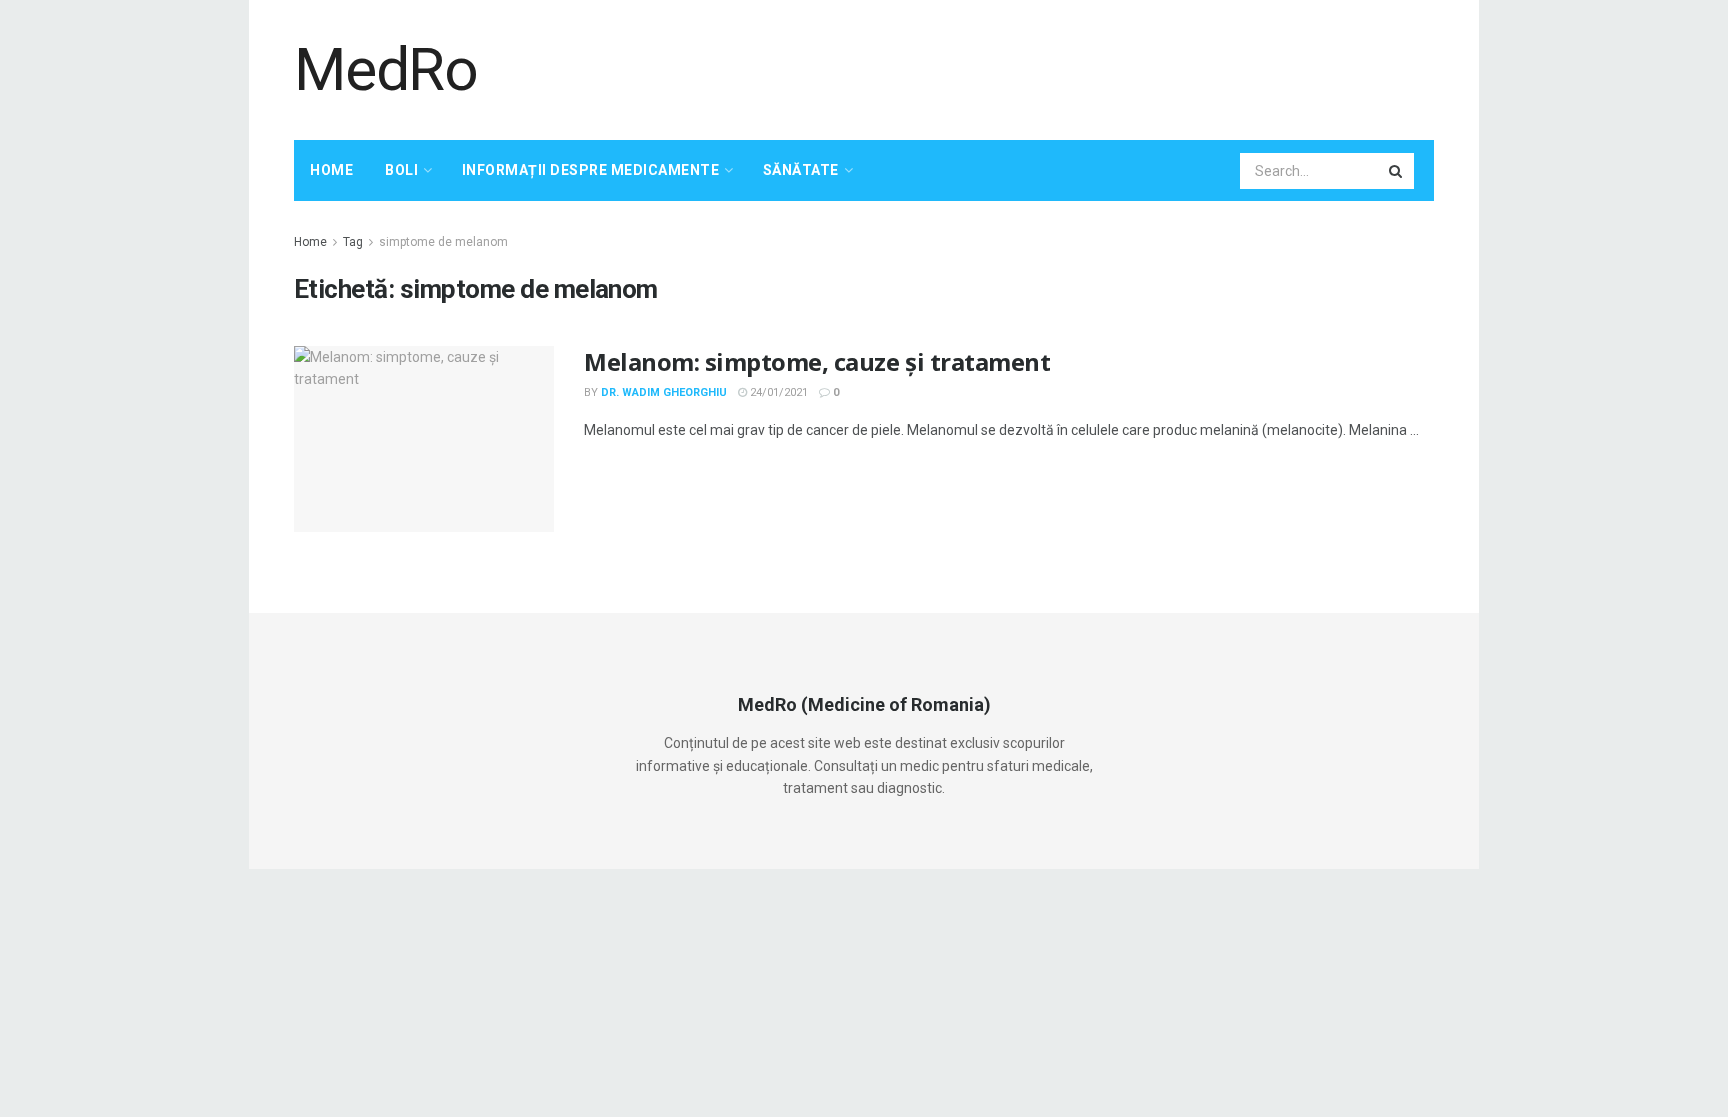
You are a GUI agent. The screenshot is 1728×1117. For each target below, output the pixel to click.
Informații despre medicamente (591, 170)
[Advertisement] (1070, 67)
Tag (353, 242)
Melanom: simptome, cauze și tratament (817, 361)
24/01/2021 (777, 392)
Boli (401, 170)
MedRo (386, 70)
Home (331, 170)
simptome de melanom (443, 242)
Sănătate (801, 170)
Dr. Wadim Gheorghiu (664, 392)
